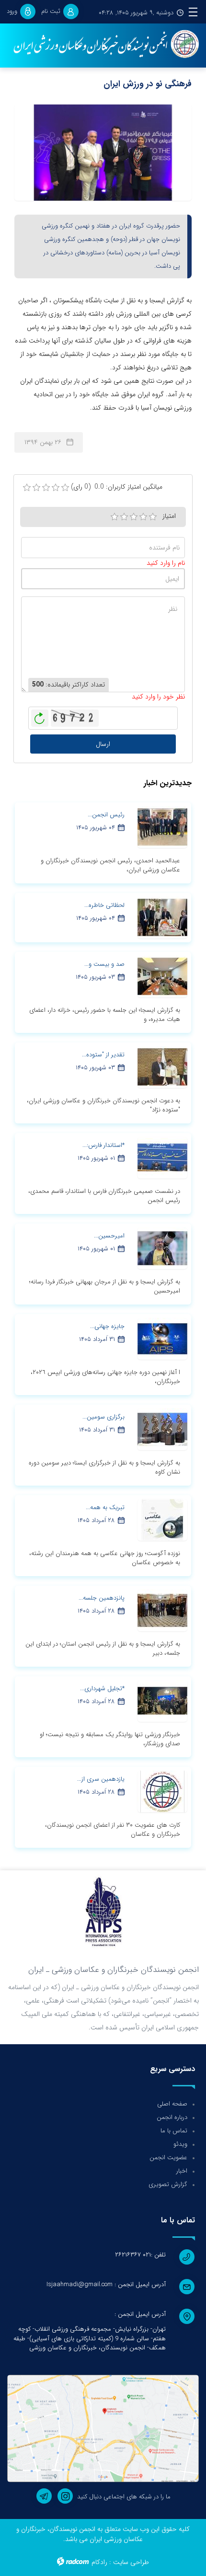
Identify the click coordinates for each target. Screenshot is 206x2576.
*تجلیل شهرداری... (102, 1689)
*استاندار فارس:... (103, 1145)
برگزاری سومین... (103, 1417)
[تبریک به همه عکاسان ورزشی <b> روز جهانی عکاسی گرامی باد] (162, 1519)
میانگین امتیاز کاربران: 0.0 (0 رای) (117, 487)
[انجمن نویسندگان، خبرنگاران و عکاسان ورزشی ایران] (103, 45)
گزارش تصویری (168, 2184)
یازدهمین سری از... (101, 1779)
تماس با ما (174, 2131)
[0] (27, 488)
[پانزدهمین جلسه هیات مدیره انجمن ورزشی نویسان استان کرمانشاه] (162, 1610)
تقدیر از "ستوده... (103, 1055)
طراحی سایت (131, 2562)
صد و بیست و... (104, 964)
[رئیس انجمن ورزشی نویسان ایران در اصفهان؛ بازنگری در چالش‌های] (162, 826)
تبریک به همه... (105, 1507)
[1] (114, 517)
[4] (143, 517)
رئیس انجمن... (106, 815)
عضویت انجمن (168, 2158)
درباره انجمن (172, 2117)
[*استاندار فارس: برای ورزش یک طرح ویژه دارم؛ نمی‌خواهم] (162, 1157)
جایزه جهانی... (107, 1326)
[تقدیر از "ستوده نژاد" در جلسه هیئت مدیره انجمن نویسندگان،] (162, 1066)
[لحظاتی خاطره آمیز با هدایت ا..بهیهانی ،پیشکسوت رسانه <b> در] (162, 917)
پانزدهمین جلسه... (102, 1598)
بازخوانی (40, 716)
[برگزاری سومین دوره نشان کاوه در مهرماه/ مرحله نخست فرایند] (162, 1429)
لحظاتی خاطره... (104, 905)
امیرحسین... (109, 1236)
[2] (124, 517)
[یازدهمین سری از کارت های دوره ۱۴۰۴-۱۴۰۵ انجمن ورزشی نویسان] (162, 1791)
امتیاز (169, 516)
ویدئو (180, 2144)
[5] (153, 517)
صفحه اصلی (172, 2104)
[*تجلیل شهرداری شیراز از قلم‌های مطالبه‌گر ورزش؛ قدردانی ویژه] (162, 1700)
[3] (134, 517)
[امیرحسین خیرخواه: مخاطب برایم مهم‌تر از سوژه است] (162, 1248)
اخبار (182, 2171)
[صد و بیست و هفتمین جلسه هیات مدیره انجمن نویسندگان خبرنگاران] (162, 976)
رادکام (99, 2562)
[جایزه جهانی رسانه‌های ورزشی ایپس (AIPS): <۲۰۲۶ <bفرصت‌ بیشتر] (162, 1338)
